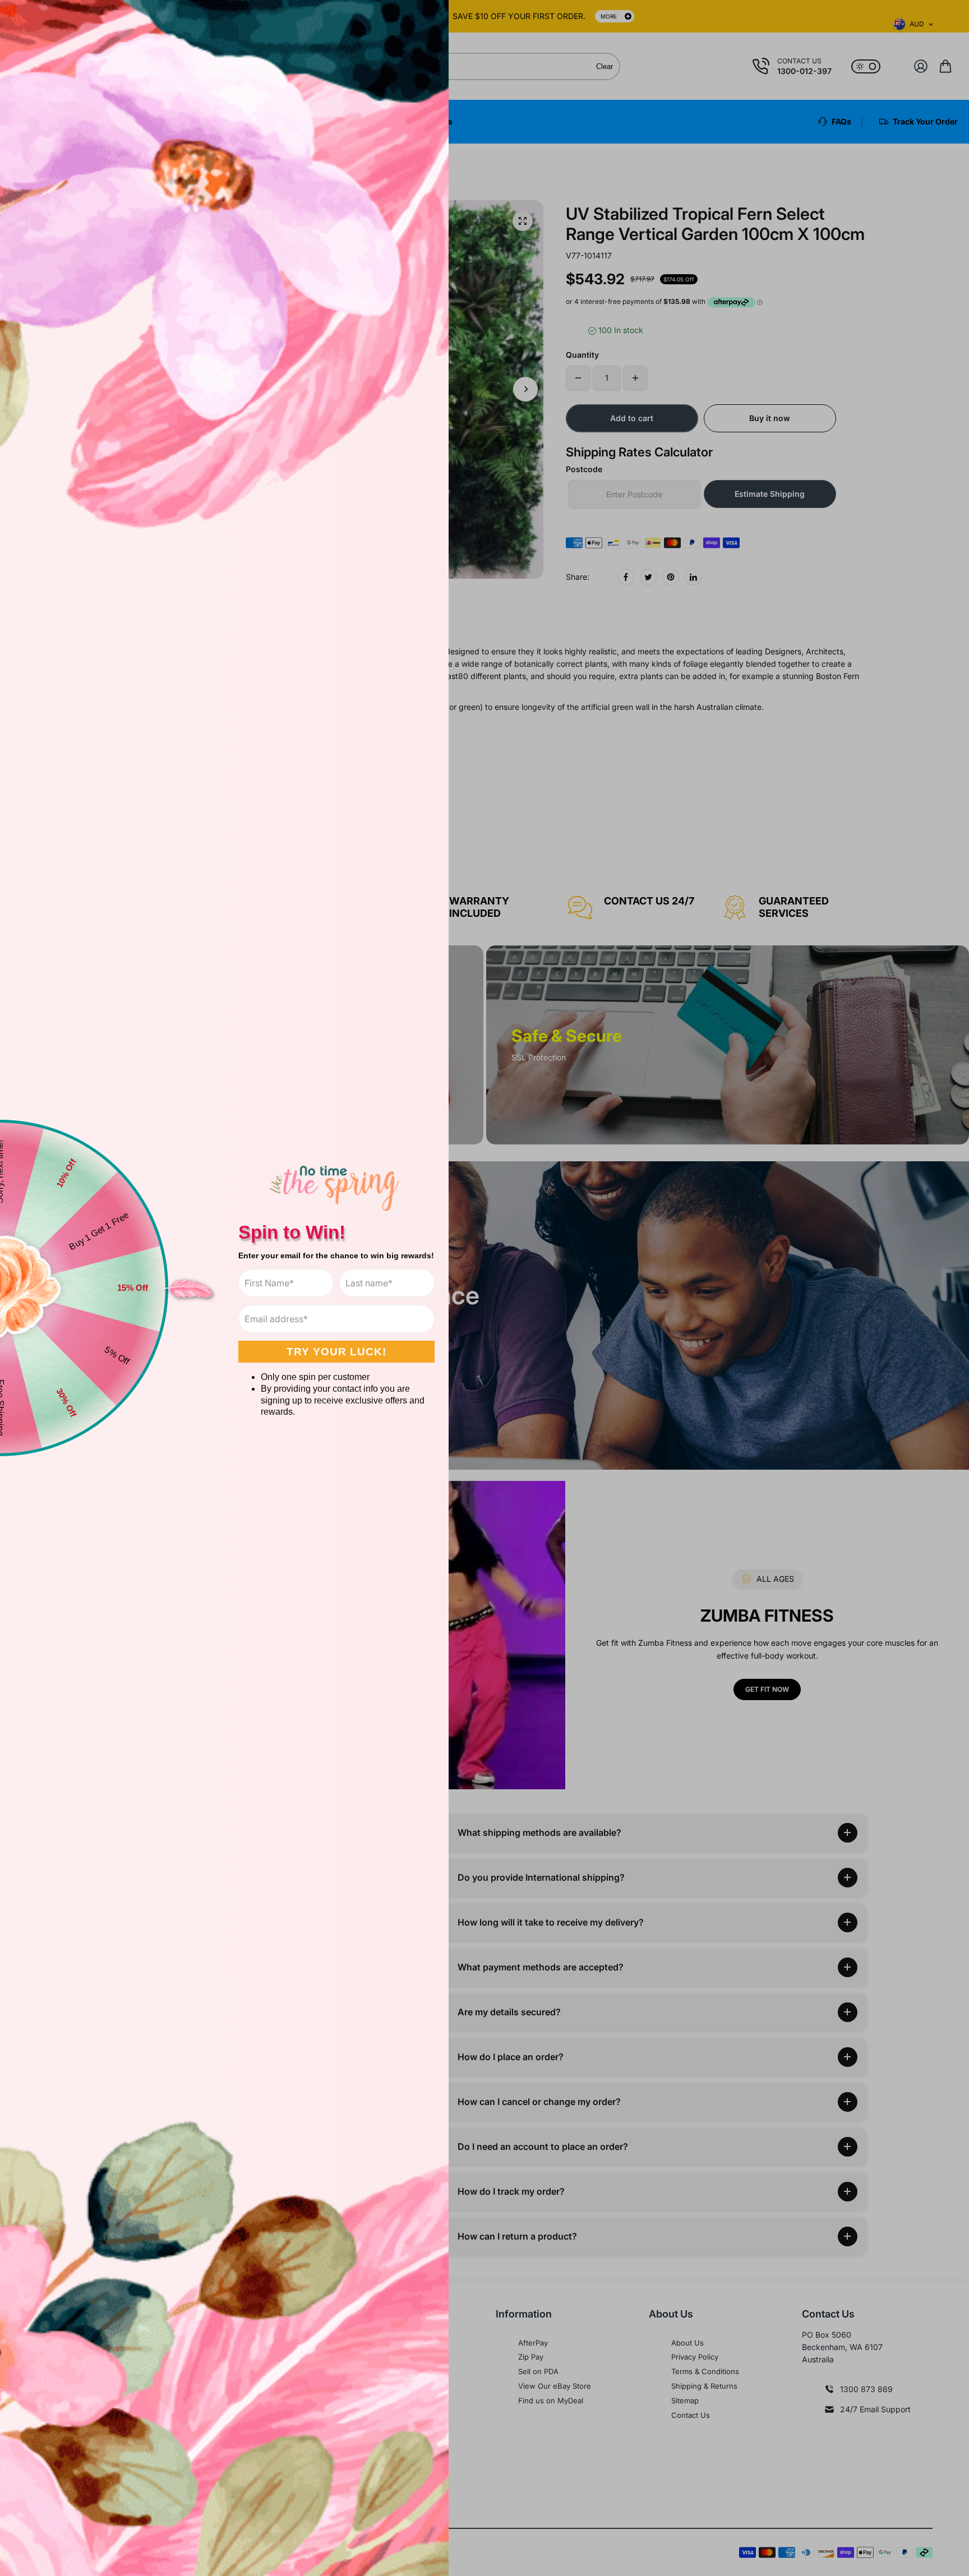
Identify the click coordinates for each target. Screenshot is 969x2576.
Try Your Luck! (336, 1352)
